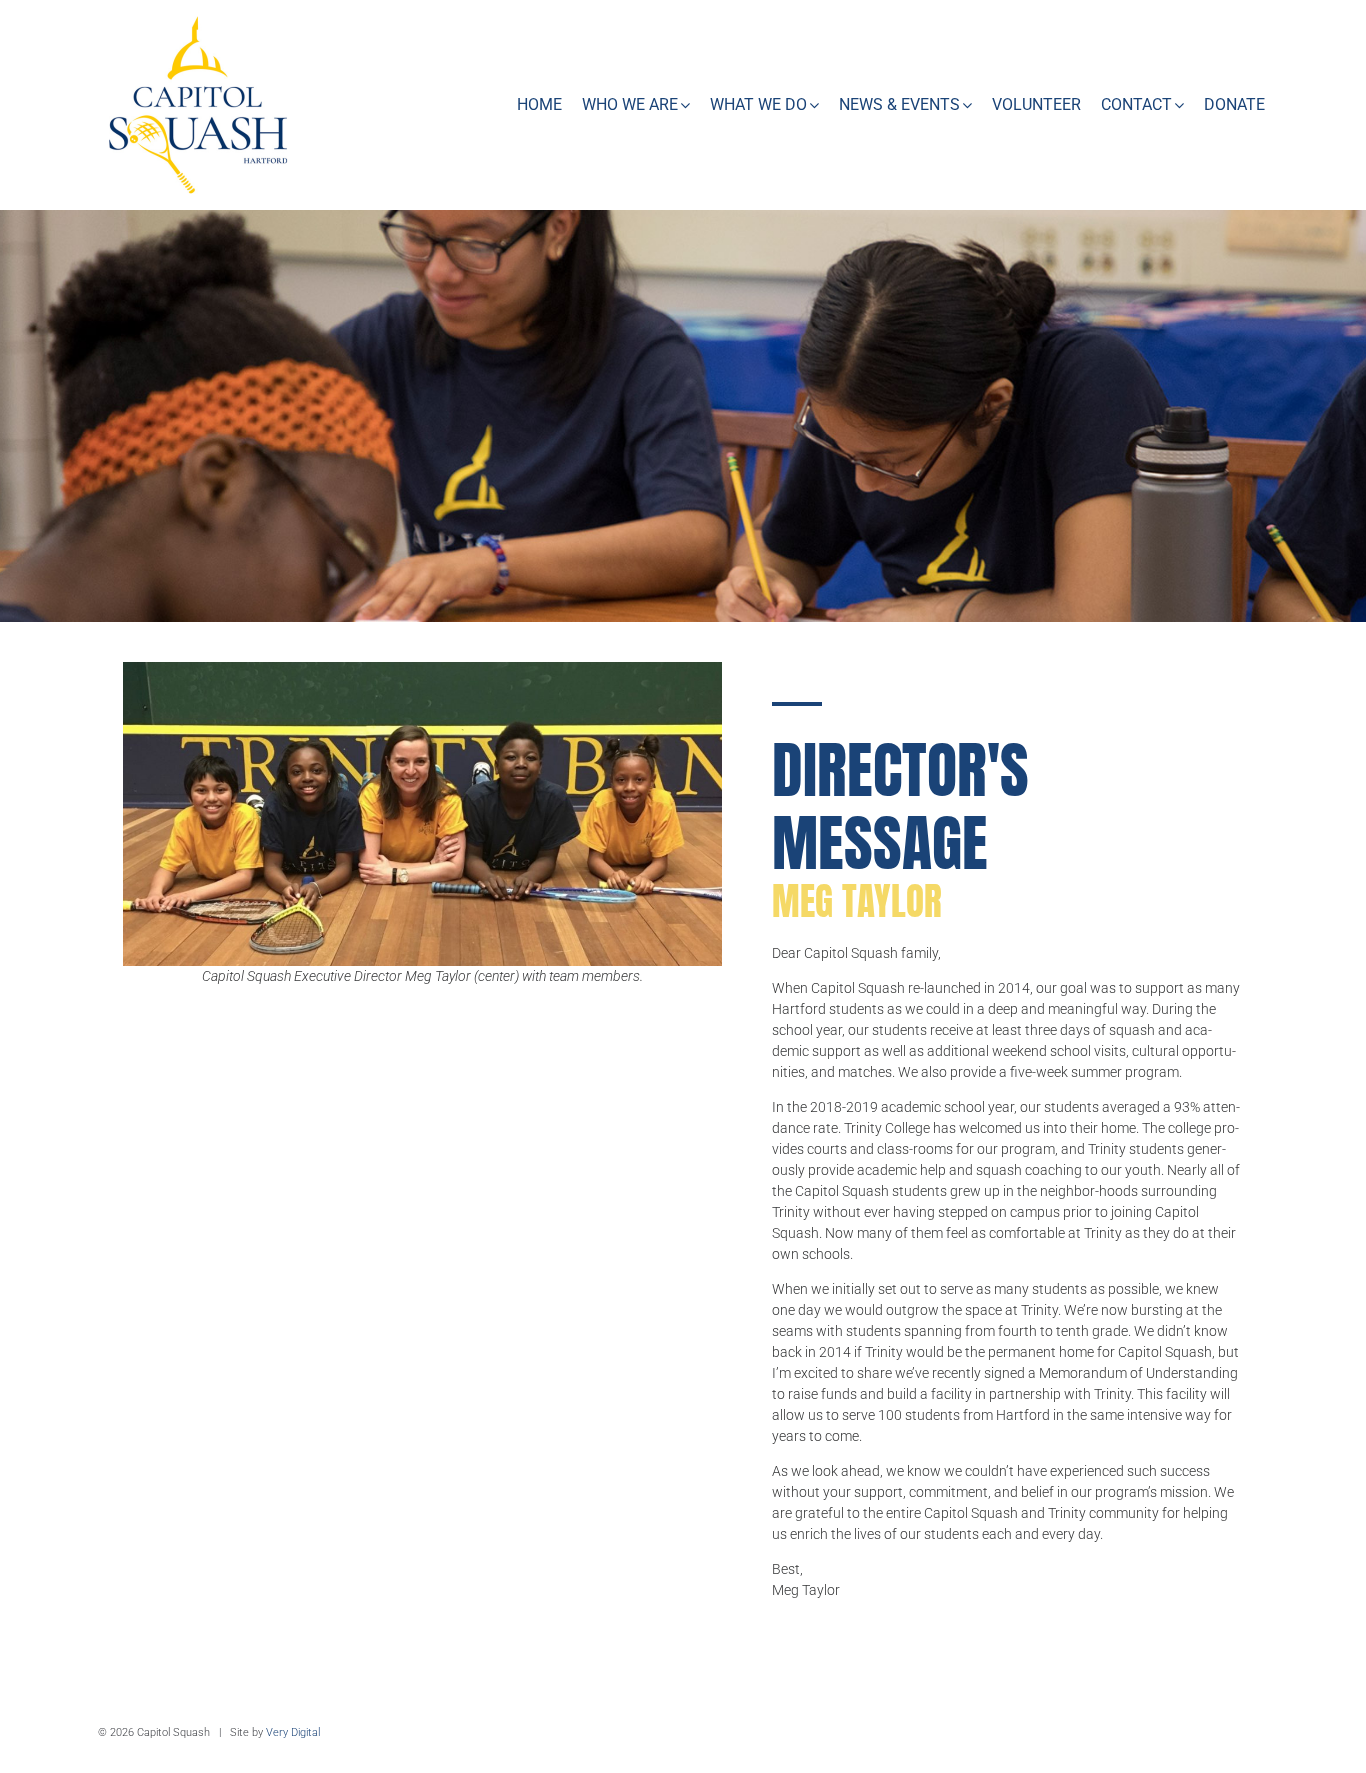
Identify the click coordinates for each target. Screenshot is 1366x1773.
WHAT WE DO (758, 104)
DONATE (1234, 104)
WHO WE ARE (630, 104)
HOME (539, 104)
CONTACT (1136, 104)
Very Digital (293, 1732)
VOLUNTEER (1036, 104)
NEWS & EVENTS (899, 104)
